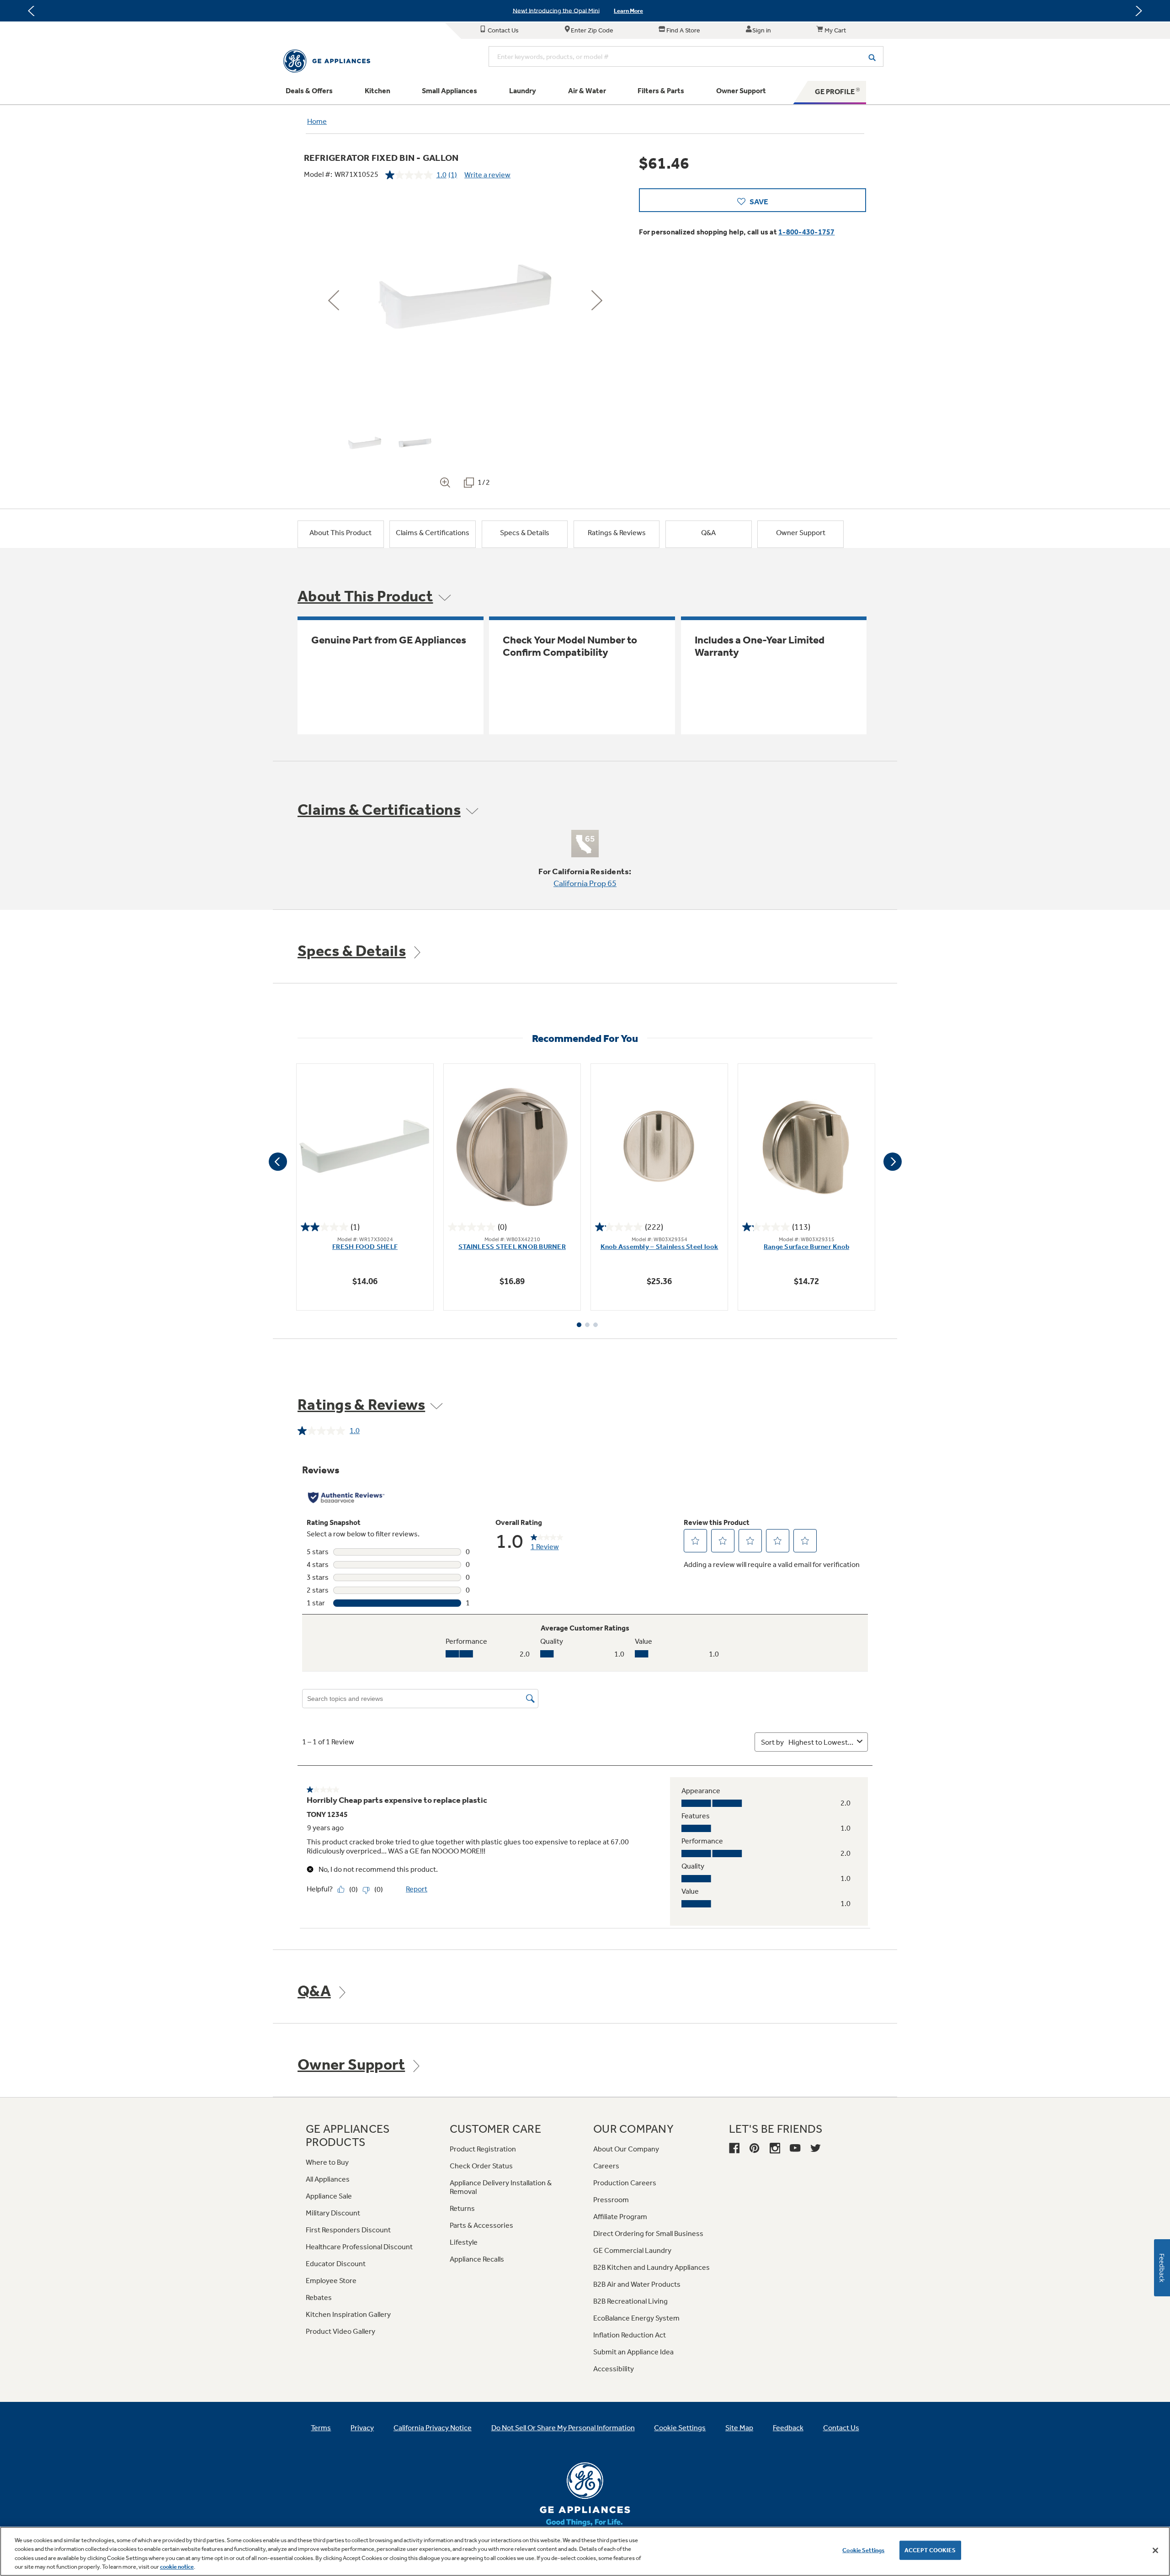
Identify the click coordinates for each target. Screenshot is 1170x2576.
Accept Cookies (930, 2550)
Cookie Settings (863, 2550)
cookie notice (177, 2567)
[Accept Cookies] (1155, 2550)
